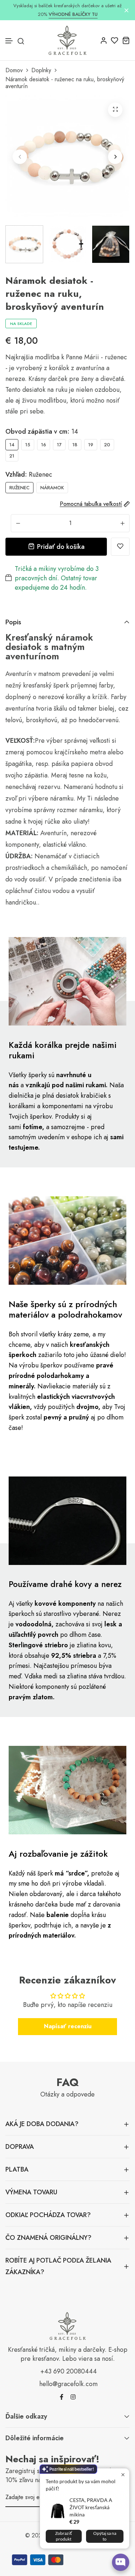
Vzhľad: (29, 474)
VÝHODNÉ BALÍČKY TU (73, 14)
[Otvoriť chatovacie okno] (121, 2562)
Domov (14, 70)
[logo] (67, 40)
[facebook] (62, 2397)
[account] (103, 40)
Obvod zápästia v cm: (42, 431)
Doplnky (41, 70)
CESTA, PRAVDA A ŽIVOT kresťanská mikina (91, 2507)
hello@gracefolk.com (68, 2384)
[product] (115, 110)
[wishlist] (115, 40)
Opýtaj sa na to (105, 2536)
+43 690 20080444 (69, 2371)
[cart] (126, 40)
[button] (9, 41)
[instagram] (73, 2397)
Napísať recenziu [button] (68, 2026)
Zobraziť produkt (64, 2536)
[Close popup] (123, 2475)
